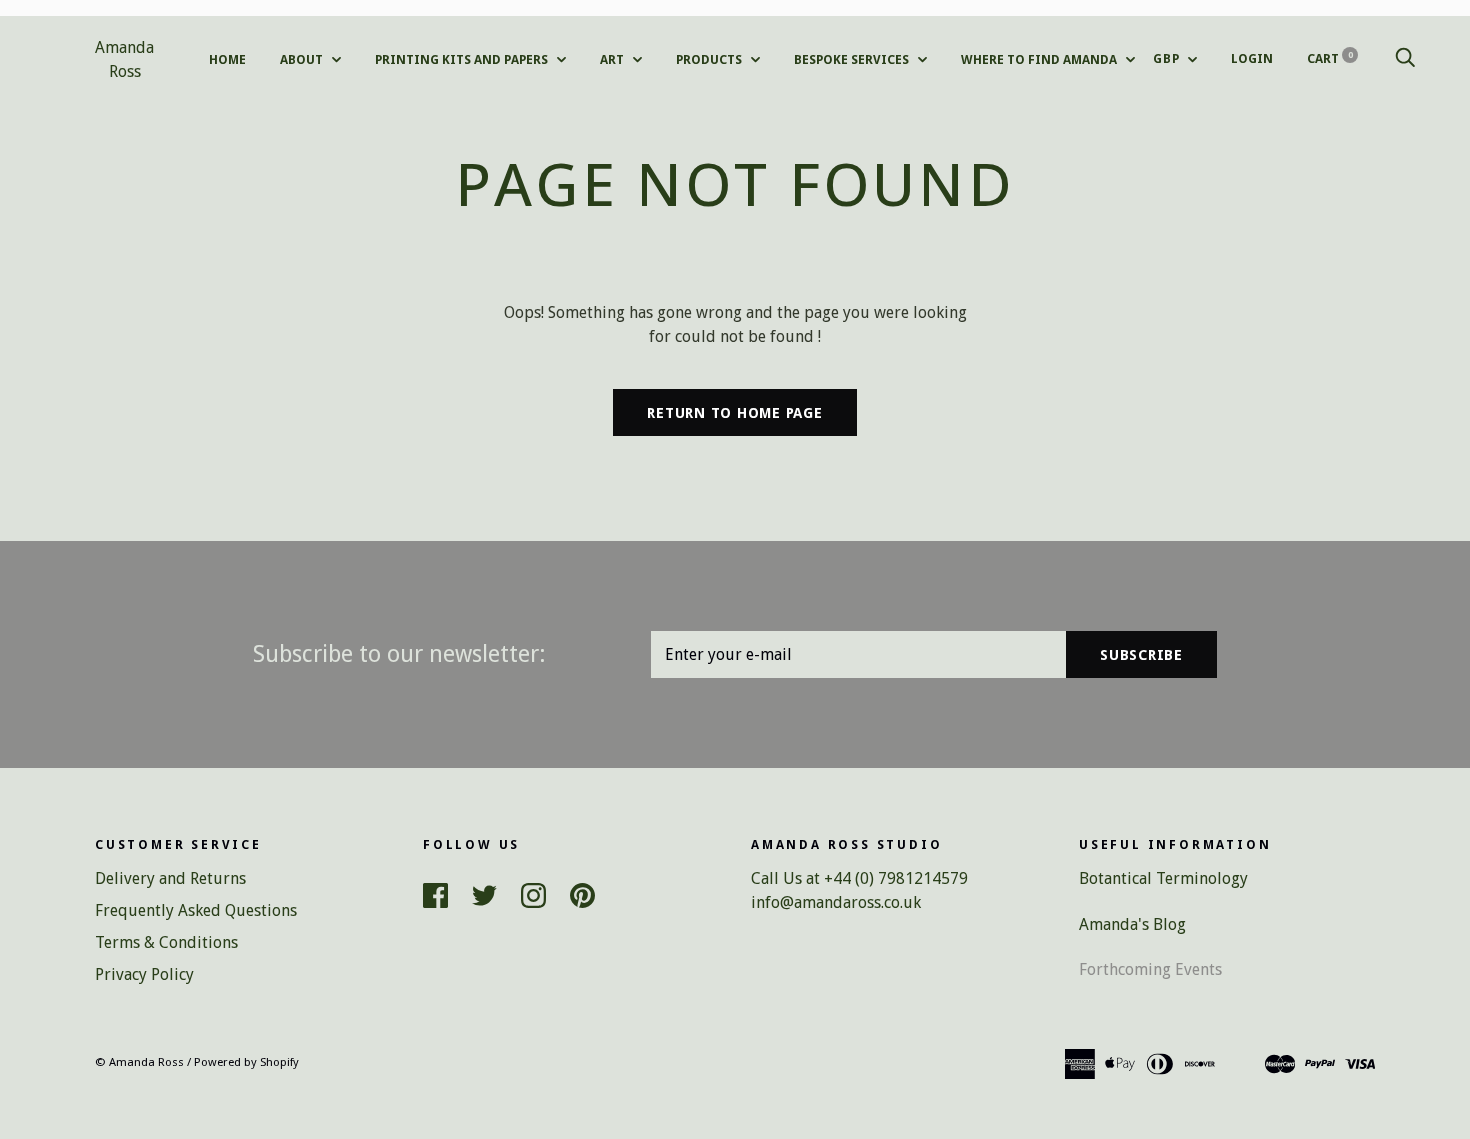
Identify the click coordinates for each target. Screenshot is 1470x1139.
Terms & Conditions (166, 942)
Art (613, 59)
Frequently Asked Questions (196, 910)
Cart (1330, 58)
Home (227, 59)
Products (710, 59)
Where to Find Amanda (1040, 59)
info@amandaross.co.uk (836, 902)
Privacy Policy (144, 974)
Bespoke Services (853, 59)
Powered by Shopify (246, 1062)
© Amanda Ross (139, 1062)
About (303, 59)
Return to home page (734, 413)
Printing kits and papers (463, 59)
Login (1252, 58)
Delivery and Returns (170, 878)
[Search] (1405, 58)
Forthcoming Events (1150, 969)
